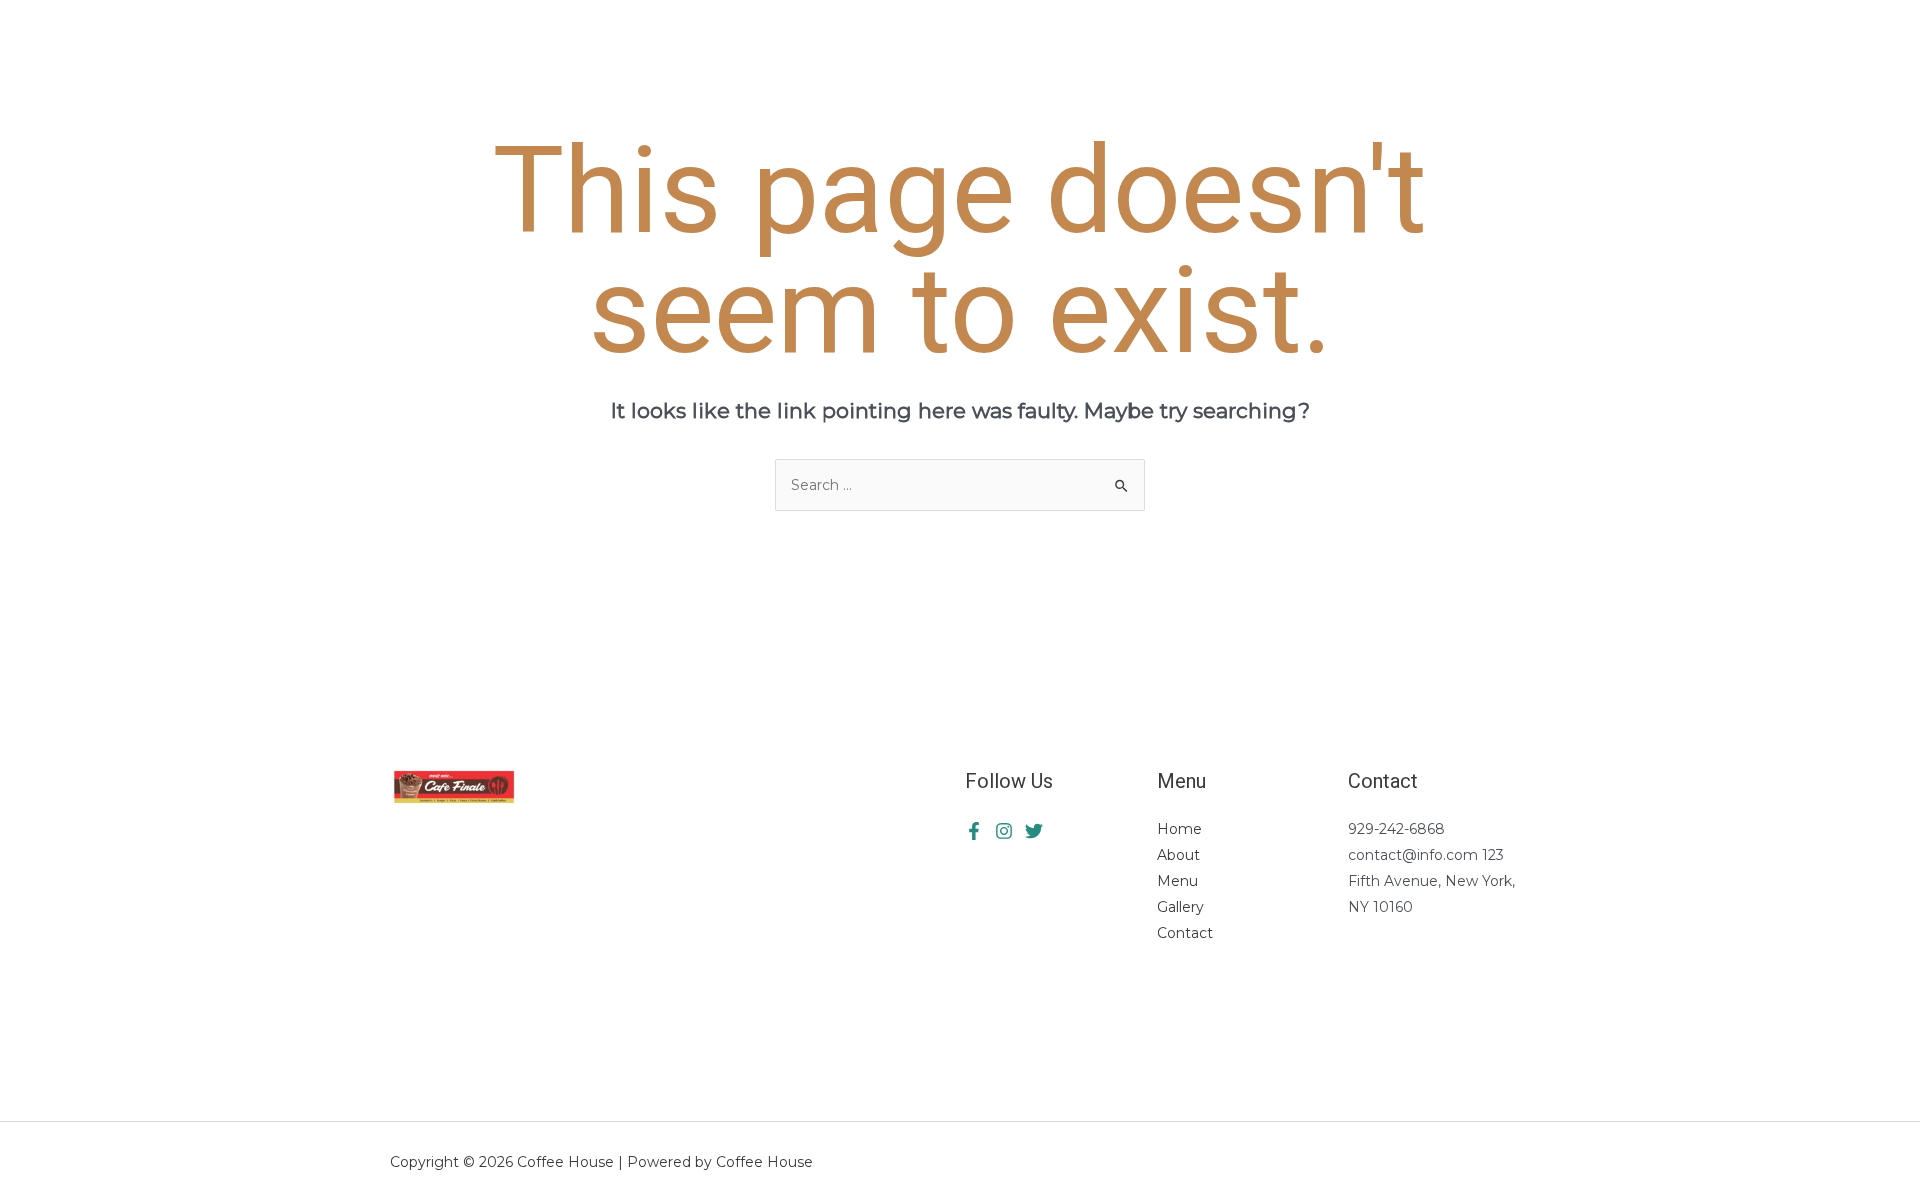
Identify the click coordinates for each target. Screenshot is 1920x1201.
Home (1179, 829)
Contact (1185, 933)
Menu (1177, 881)
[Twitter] (1004, 831)
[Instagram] (1034, 831)
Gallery (1180, 907)
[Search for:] (960, 485)
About (1178, 855)
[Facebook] (974, 831)
